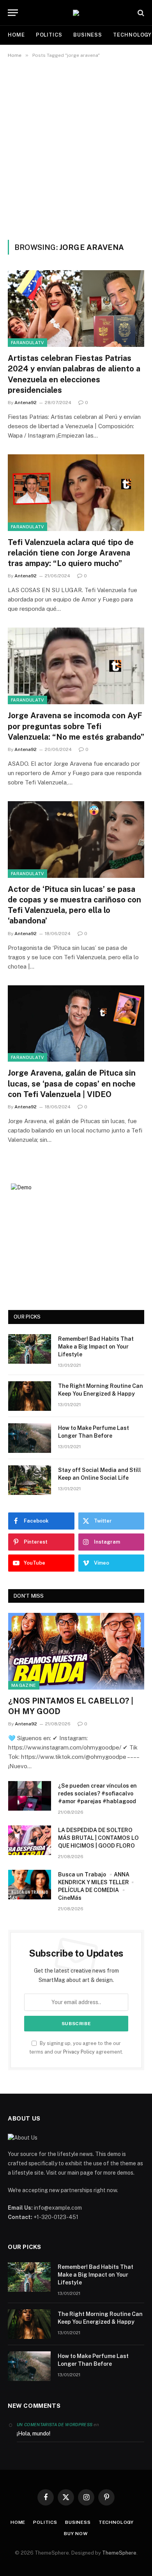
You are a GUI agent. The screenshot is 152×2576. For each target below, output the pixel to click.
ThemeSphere (119, 2553)
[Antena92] (76, 13)
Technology (116, 2522)
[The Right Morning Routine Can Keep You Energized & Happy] (30, 1396)
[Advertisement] (76, 148)
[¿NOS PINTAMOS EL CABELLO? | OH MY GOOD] (76, 1651)
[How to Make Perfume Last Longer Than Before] (30, 1438)
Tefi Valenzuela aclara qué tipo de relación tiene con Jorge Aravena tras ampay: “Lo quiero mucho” (71, 553)
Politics (49, 35)
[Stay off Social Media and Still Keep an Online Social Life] (30, 1480)
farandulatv (27, 343)
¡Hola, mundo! (34, 2434)
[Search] (140, 13)
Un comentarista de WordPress (55, 2425)
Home (16, 35)
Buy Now (76, 2534)
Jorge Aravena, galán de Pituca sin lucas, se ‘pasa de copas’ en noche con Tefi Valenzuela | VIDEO (72, 1083)
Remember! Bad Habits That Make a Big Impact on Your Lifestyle (96, 1347)
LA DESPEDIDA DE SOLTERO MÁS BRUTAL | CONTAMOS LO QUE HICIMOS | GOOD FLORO (98, 1838)
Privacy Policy (79, 2052)
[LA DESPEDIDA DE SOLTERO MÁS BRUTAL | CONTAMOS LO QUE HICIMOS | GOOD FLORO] (30, 1840)
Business (88, 35)
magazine (24, 1685)
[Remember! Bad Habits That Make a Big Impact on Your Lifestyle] (30, 1349)
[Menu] (13, 13)
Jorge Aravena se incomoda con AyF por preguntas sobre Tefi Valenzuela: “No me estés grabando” (76, 726)
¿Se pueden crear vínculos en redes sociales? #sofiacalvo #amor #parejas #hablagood (97, 1794)
